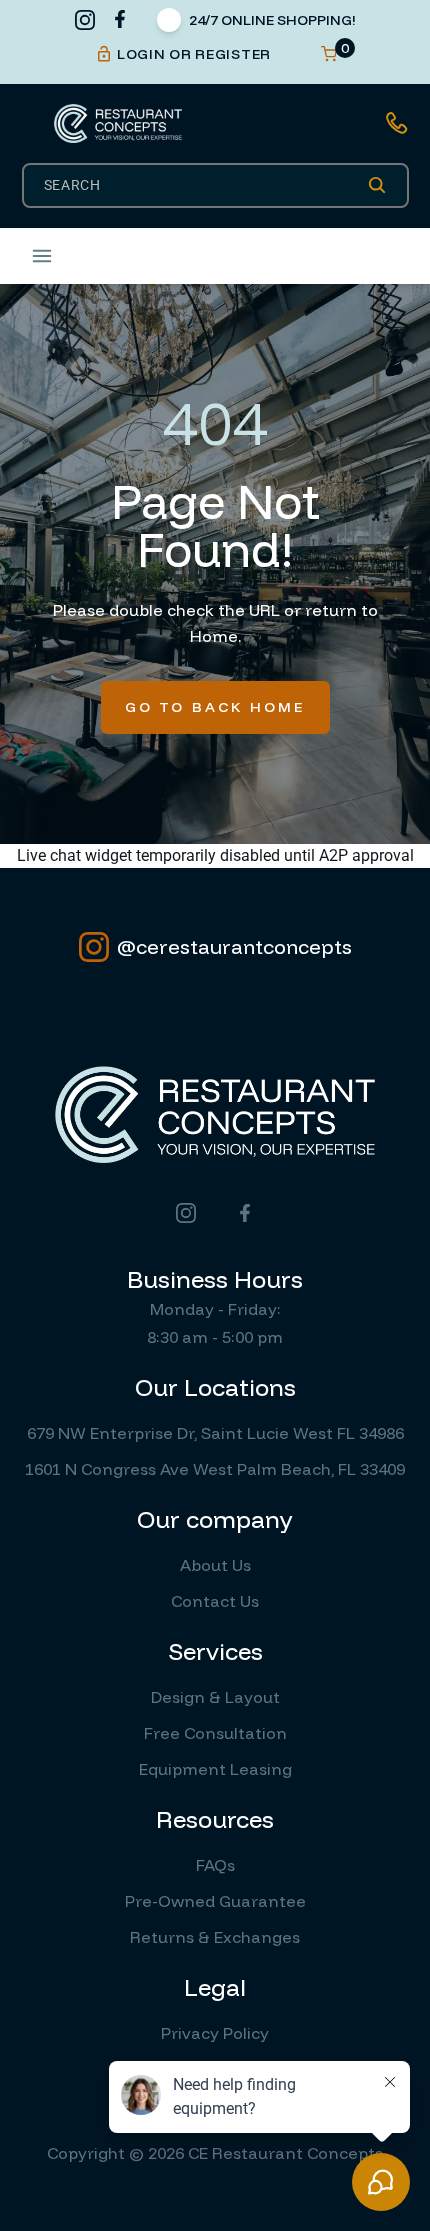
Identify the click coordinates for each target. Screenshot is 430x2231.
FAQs (215, 1865)
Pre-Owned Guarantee (215, 1901)
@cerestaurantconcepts (234, 946)
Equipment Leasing (215, 1769)
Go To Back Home (215, 707)
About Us (215, 1565)
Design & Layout (215, 1697)
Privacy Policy (215, 2033)
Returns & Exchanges (215, 1937)
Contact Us (215, 1601)
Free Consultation (215, 1733)
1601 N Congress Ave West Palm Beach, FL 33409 (215, 1469)
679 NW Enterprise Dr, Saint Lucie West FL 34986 (215, 1433)
